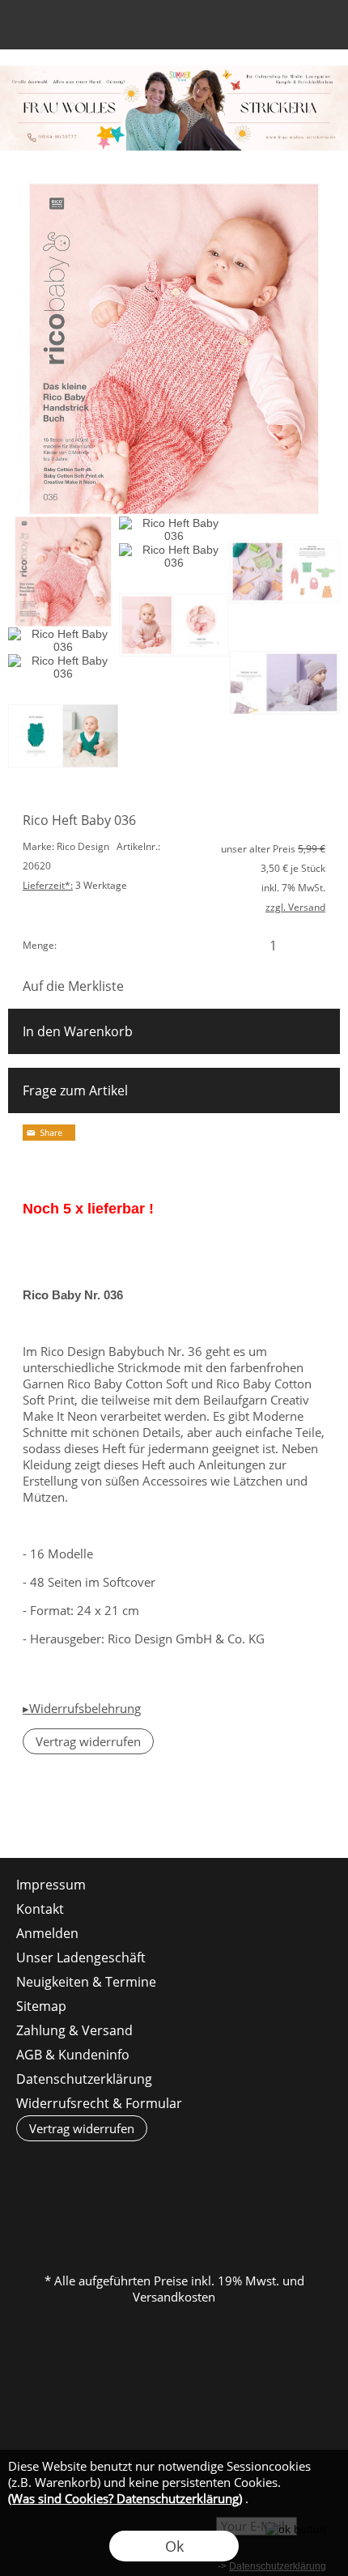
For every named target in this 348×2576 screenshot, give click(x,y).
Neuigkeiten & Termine (86, 1982)
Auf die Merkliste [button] (73, 986)
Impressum (51, 1885)
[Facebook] (64, 1814)
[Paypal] (299, 2214)
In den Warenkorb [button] (78, 1031)
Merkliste (261, 29)
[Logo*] (174, 72)
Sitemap (41, 2006)
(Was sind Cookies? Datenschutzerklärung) (125, 2498)
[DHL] (47, 2214)
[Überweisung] (236, 2214)
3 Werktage (75, 885)
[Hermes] (110, 2214)
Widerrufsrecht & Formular (99, 2103)
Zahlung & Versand (74, 2030)
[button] (29, 29)
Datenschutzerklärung (84, 2079)
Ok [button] (174, 2546)
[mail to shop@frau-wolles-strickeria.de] (20, 1814)
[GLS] (173, 2214)
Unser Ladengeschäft (81, 1958)
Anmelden (231, 29)
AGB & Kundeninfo (73, 2055)
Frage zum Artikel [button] (75, 1090)
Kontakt (40, 1909)
